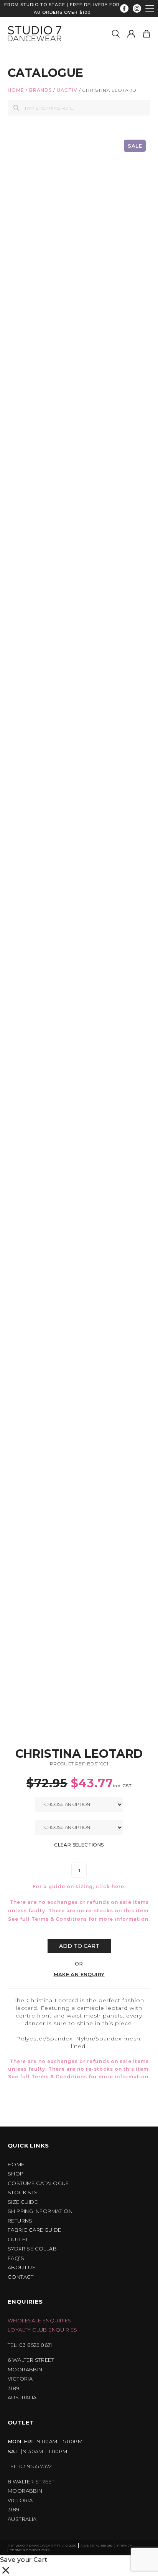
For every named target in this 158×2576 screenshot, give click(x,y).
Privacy (125, 2545)
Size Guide (23, 2202)
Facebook (124, 9)
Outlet (18, 2240)
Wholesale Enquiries (40, 2321)
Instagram (137, 9)
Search (16, 108)
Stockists (23, 2193)
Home (16, 90)
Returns (20, 2221)
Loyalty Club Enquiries (43, 2330)
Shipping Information (40, 2211)
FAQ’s (16, 2258)
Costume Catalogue (38, 2183)
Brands (40, 90)
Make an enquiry (79, 1974)
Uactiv (67, 90)
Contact (21, 2277)
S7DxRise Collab (32, 2249)
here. (119, 1886)
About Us (22, 2267)
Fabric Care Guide (35, 2230)
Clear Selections (79, 1845)
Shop (16, 2174)
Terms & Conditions (59, 1919)
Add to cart (79, 1946)
